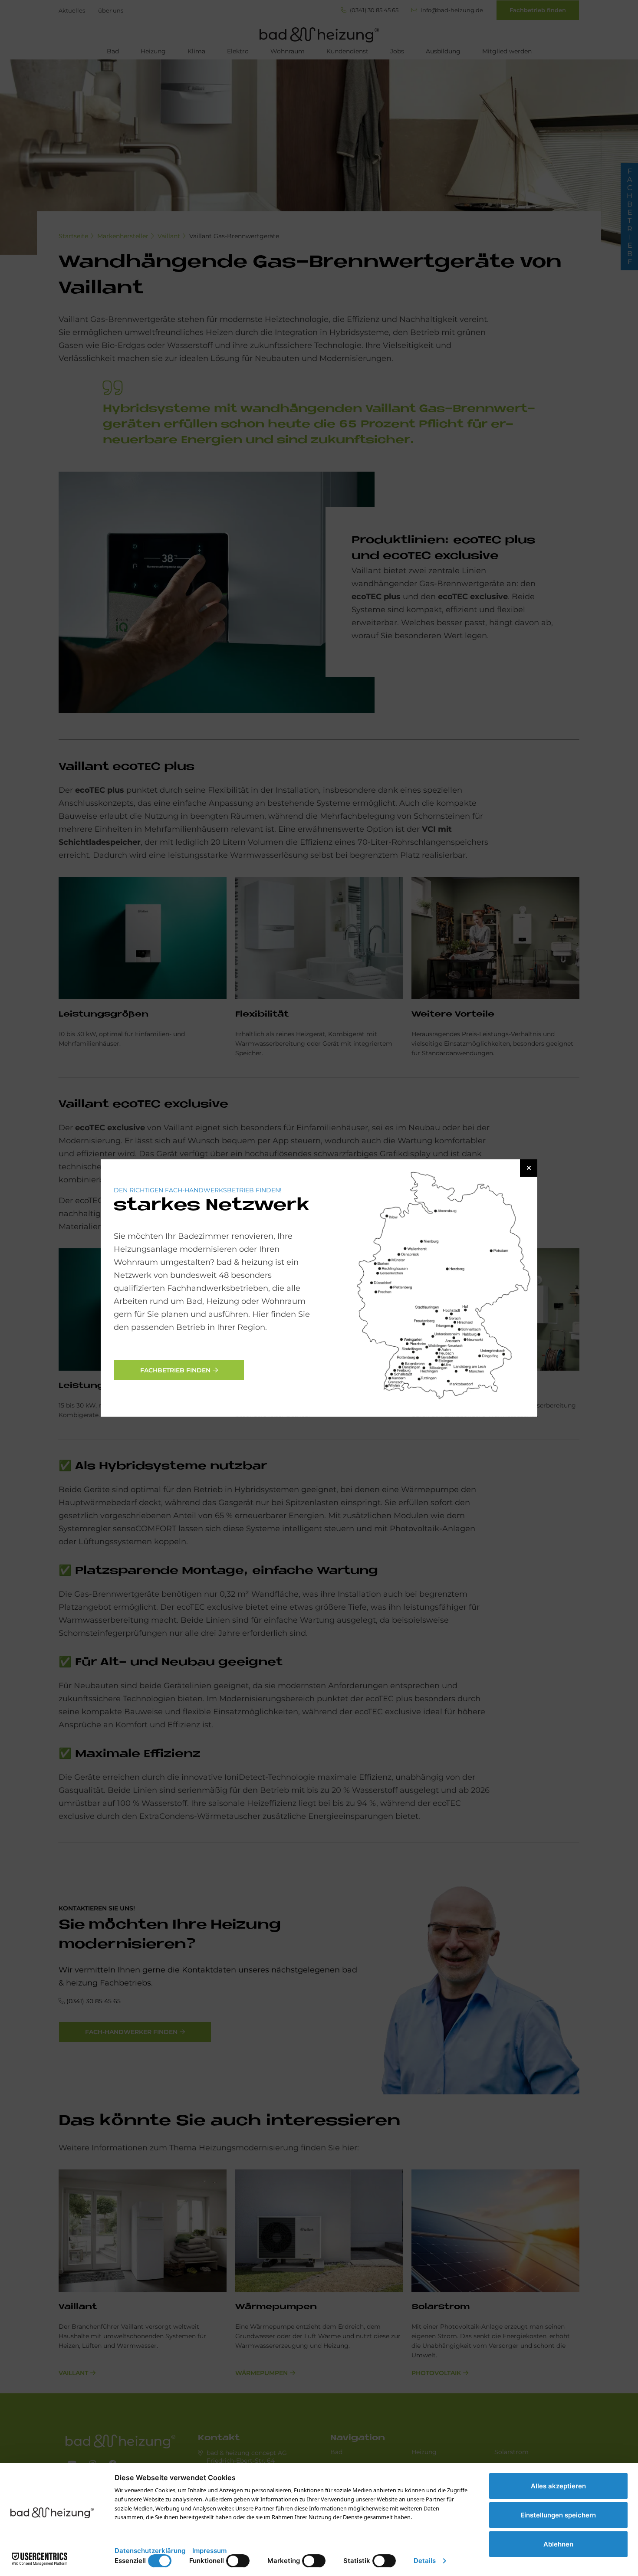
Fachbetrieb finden (175, 1370)
